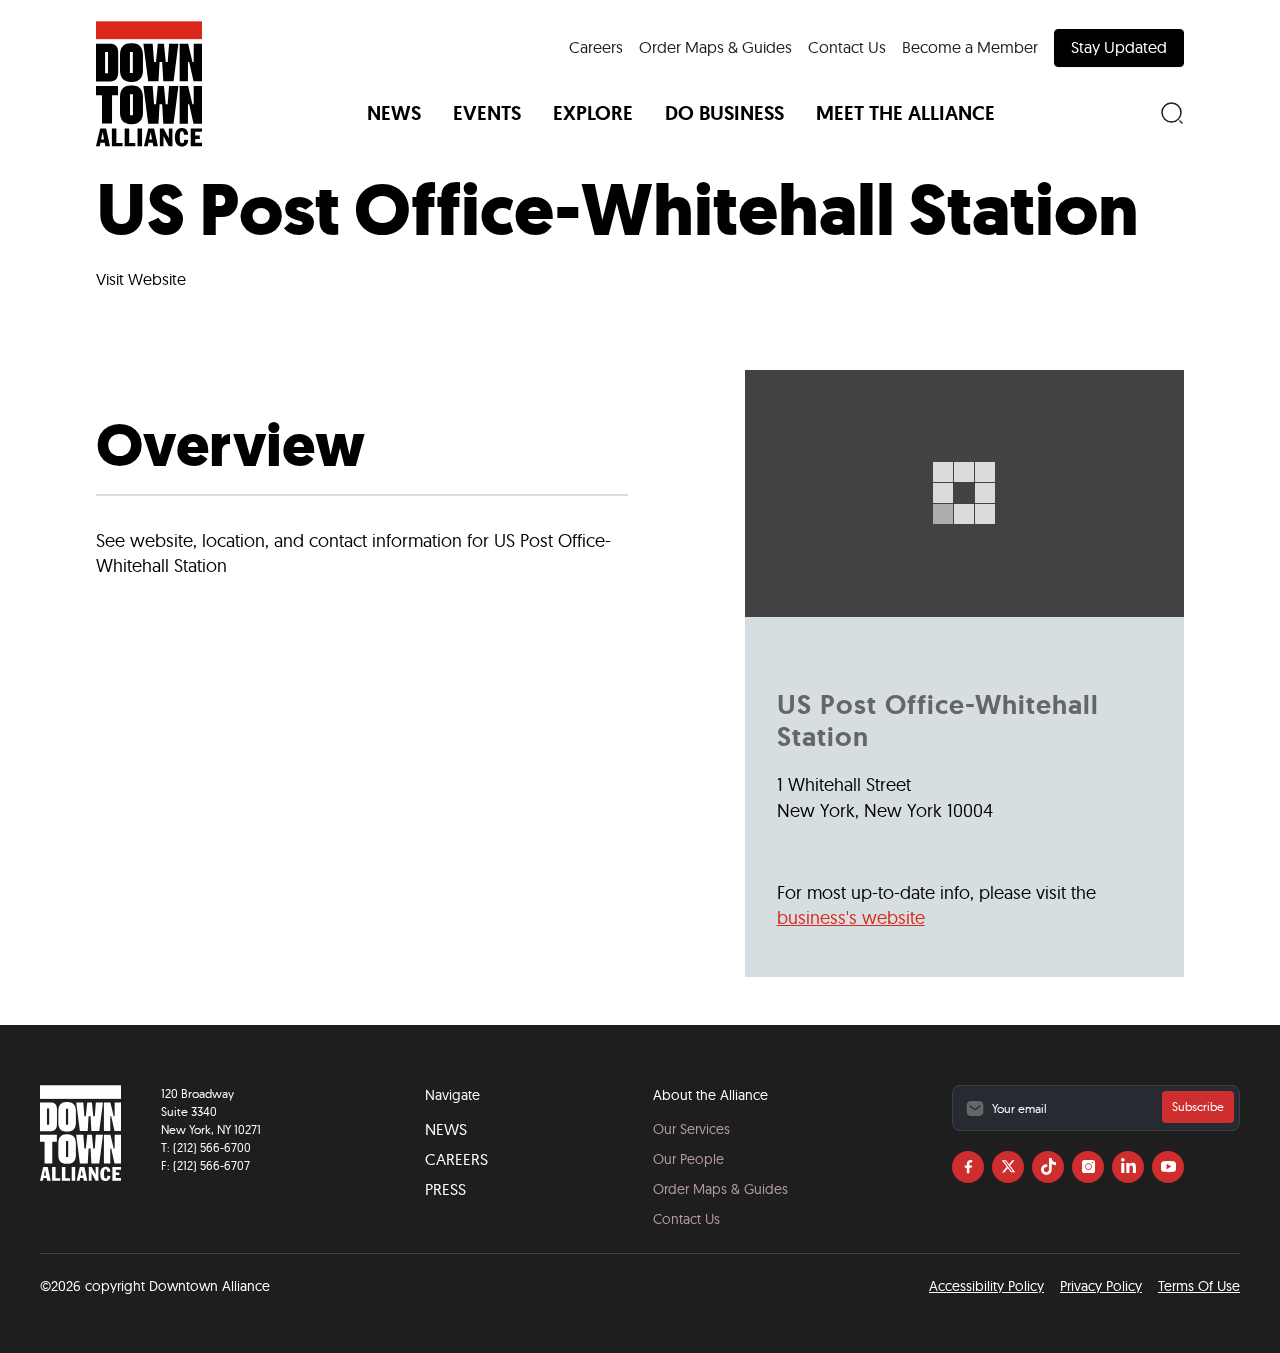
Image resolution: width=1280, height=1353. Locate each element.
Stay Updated (1119, 47)
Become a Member (970, 47)
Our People (688, 1159)
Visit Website (141, 279)
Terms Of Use (1199, 1286)
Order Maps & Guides (715, 47)
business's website (851, 917)
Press (445, 1189)
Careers (596, 47)
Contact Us (847, 47)
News (446, 1129)
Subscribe (1198, 1106)
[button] (394, 113)
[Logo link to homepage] (149, 84)
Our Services (691, 1129)
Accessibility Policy (986, 1286)
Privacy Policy (1101, 1286)
